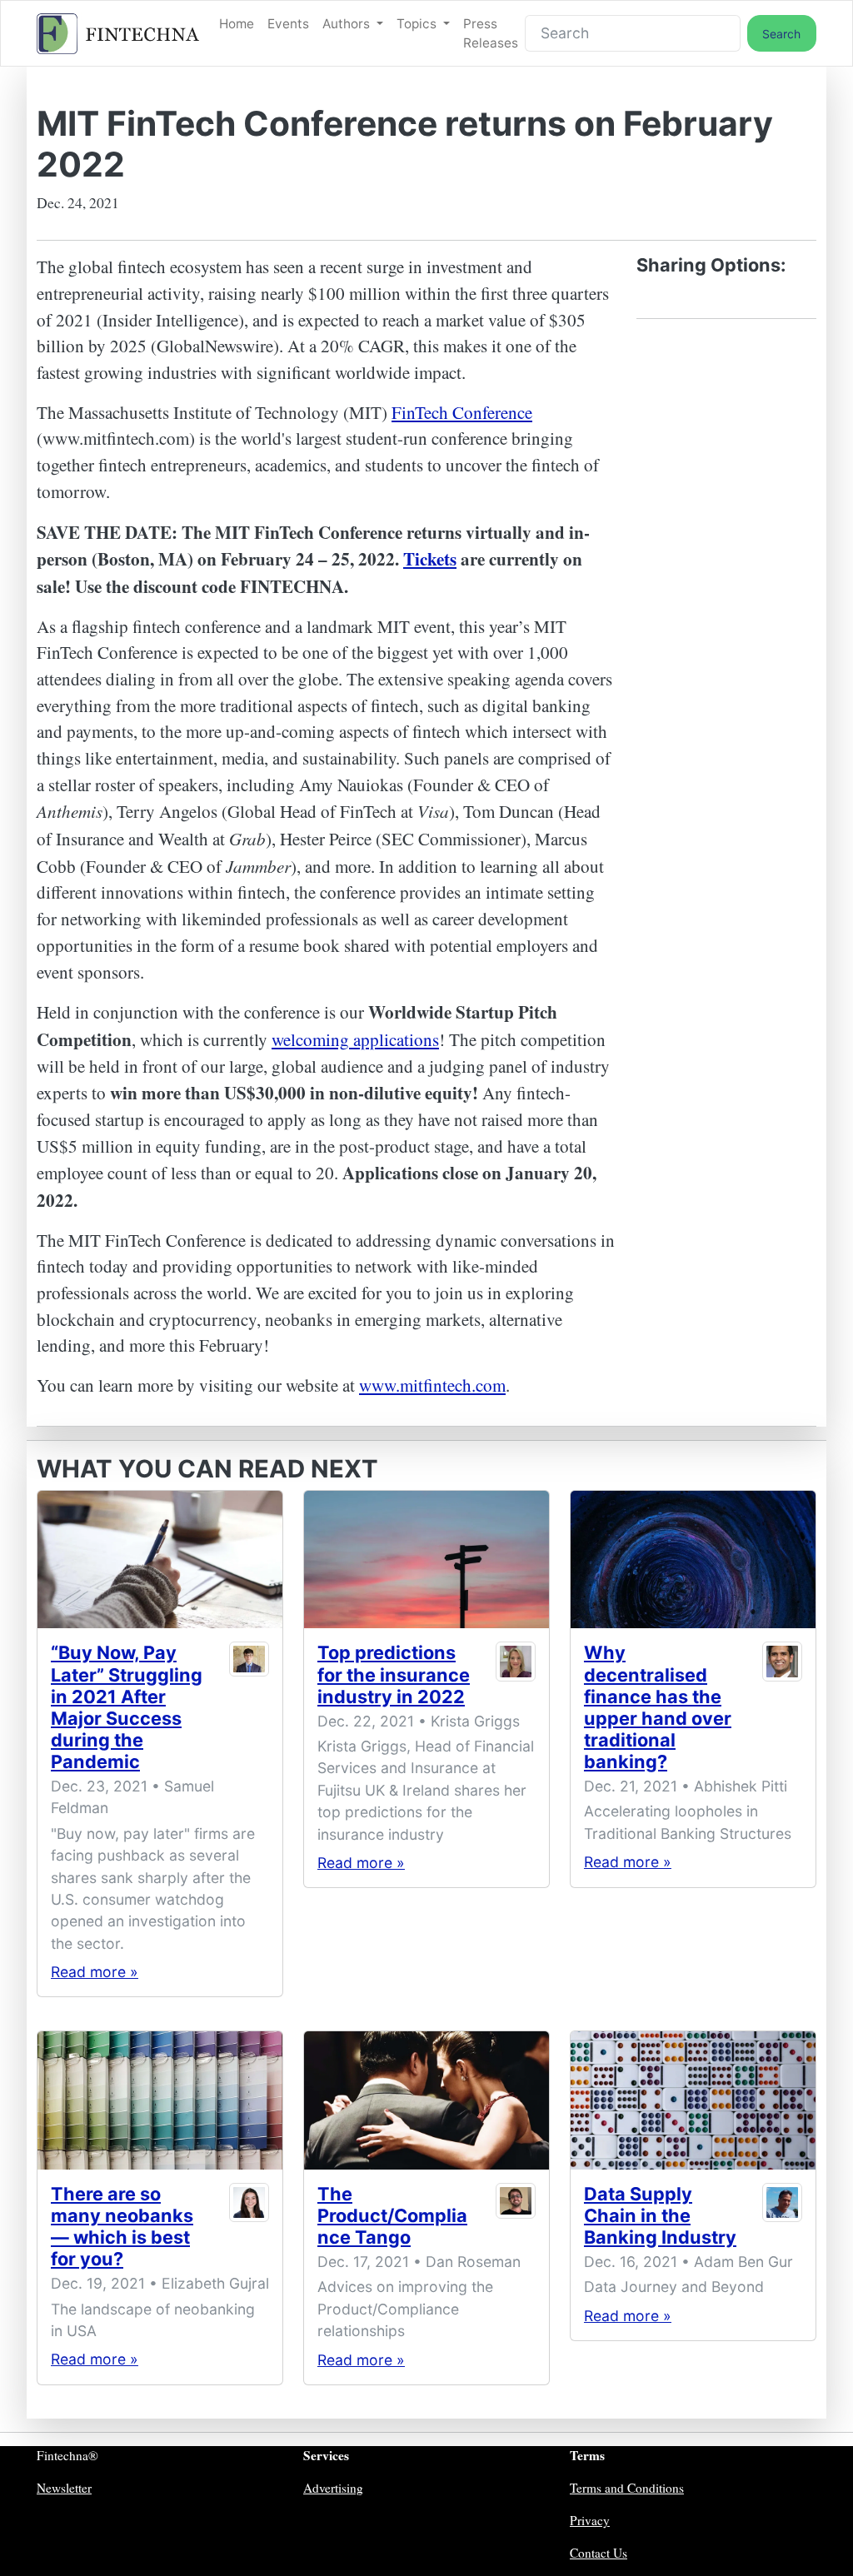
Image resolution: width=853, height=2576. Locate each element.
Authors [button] (348, 24)
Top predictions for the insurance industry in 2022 (394, 1674)
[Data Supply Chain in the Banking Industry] (693, 2100)
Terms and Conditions (627, 2488)
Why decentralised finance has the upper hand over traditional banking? (658, 1707)
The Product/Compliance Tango (392, 2215)
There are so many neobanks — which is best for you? (122, 2226)
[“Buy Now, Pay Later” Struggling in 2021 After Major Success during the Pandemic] (160, 1560)
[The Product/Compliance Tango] (426, 2100)
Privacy (590, 2520)
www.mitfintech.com (432, 1385)
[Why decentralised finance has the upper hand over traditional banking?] (693, 1560)
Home (237, 24)
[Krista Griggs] (515, 1677)
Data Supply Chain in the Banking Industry (660, 2215)
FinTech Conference (462, 412)
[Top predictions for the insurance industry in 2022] (426, 1560)
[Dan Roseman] (515, 2219)
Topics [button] (418, 24)
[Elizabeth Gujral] (249, 2230)
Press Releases (491, 33)
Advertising (333, 2488)
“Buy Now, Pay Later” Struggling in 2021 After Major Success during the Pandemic (127, 1707)
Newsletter (64, 2488)
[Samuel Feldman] (249, 1710)
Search (781, 34)
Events (288, 24)
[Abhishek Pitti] (782, 1710)
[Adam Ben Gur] (782, 2219)
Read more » (95, 1972)
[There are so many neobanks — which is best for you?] (160, 2100)
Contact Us (599, 2553)
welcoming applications (355, 1039)
